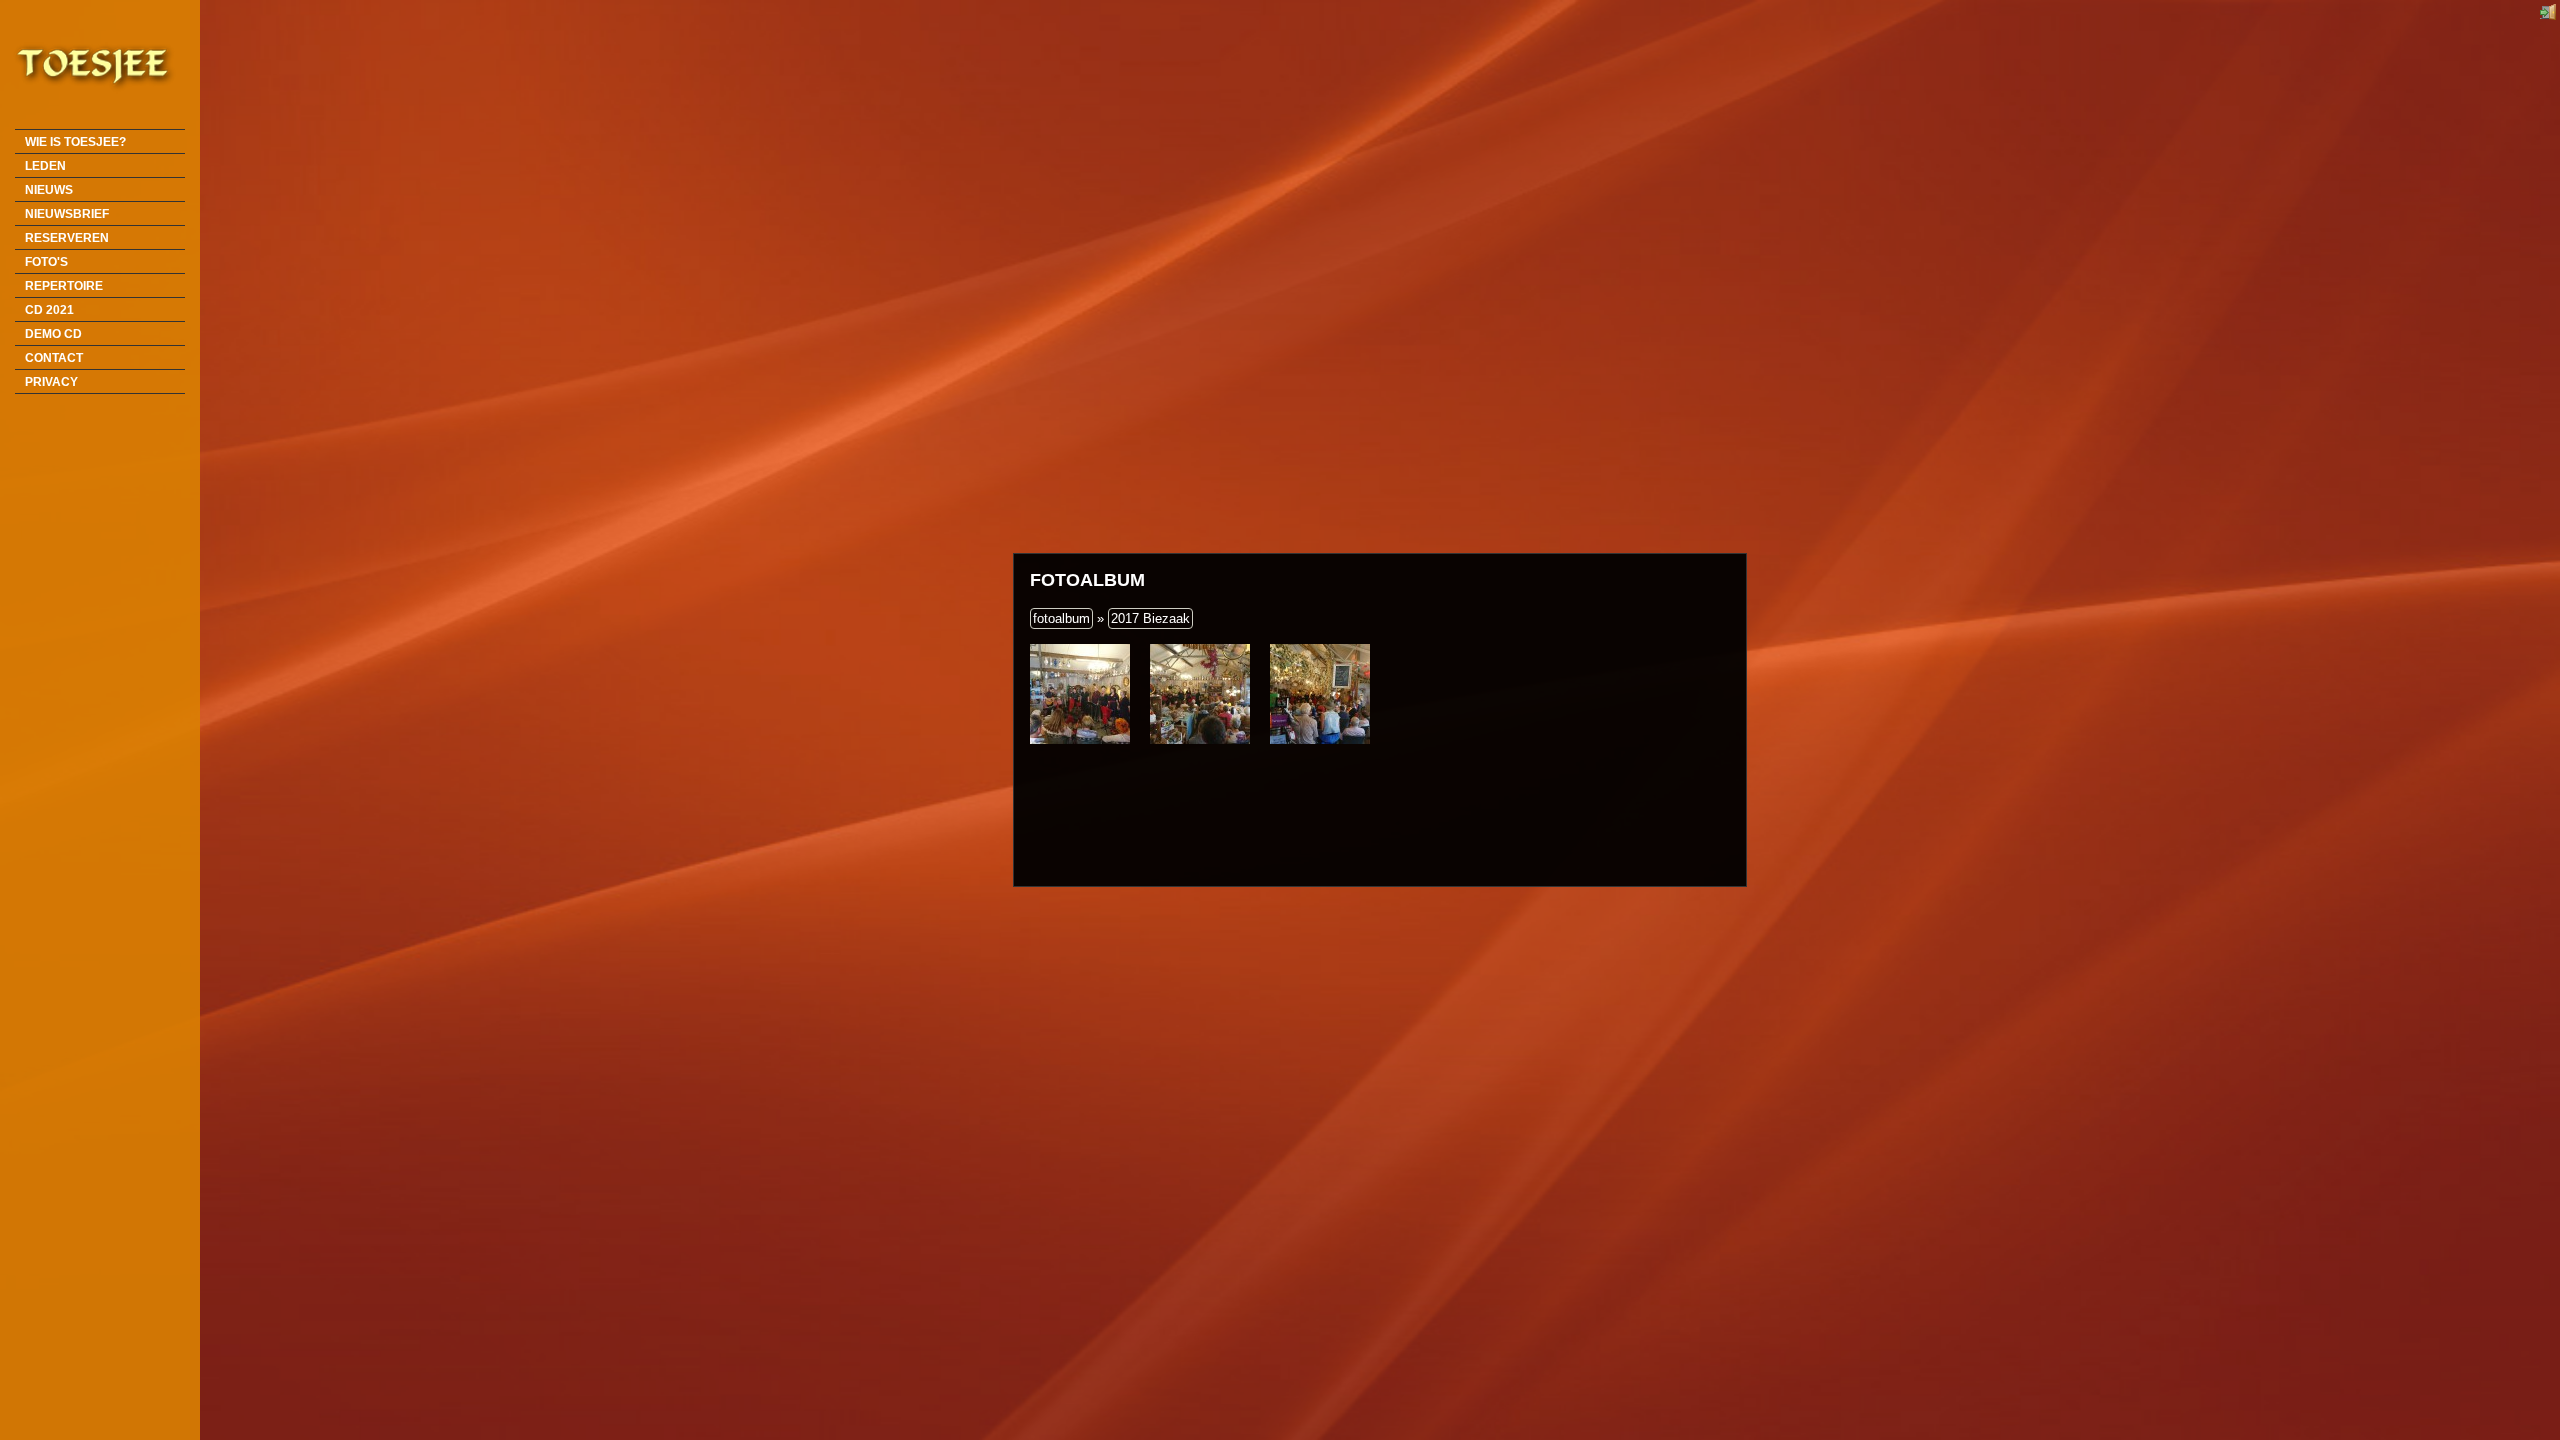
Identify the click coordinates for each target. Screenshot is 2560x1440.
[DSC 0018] (1320, 694)
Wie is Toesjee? (75, 141)
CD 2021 (49, 309)
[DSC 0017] (1200, 694)
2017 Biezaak (1150, 618)
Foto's (46, 261)
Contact (54, 357)
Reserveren (67, 237)
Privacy (51, 381)
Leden (45, 165)
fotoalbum (1061, 618)
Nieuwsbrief (67, 213)
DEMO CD (53, 333)
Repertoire (64, 285)
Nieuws (49, 189)
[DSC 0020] (1080, 694)
